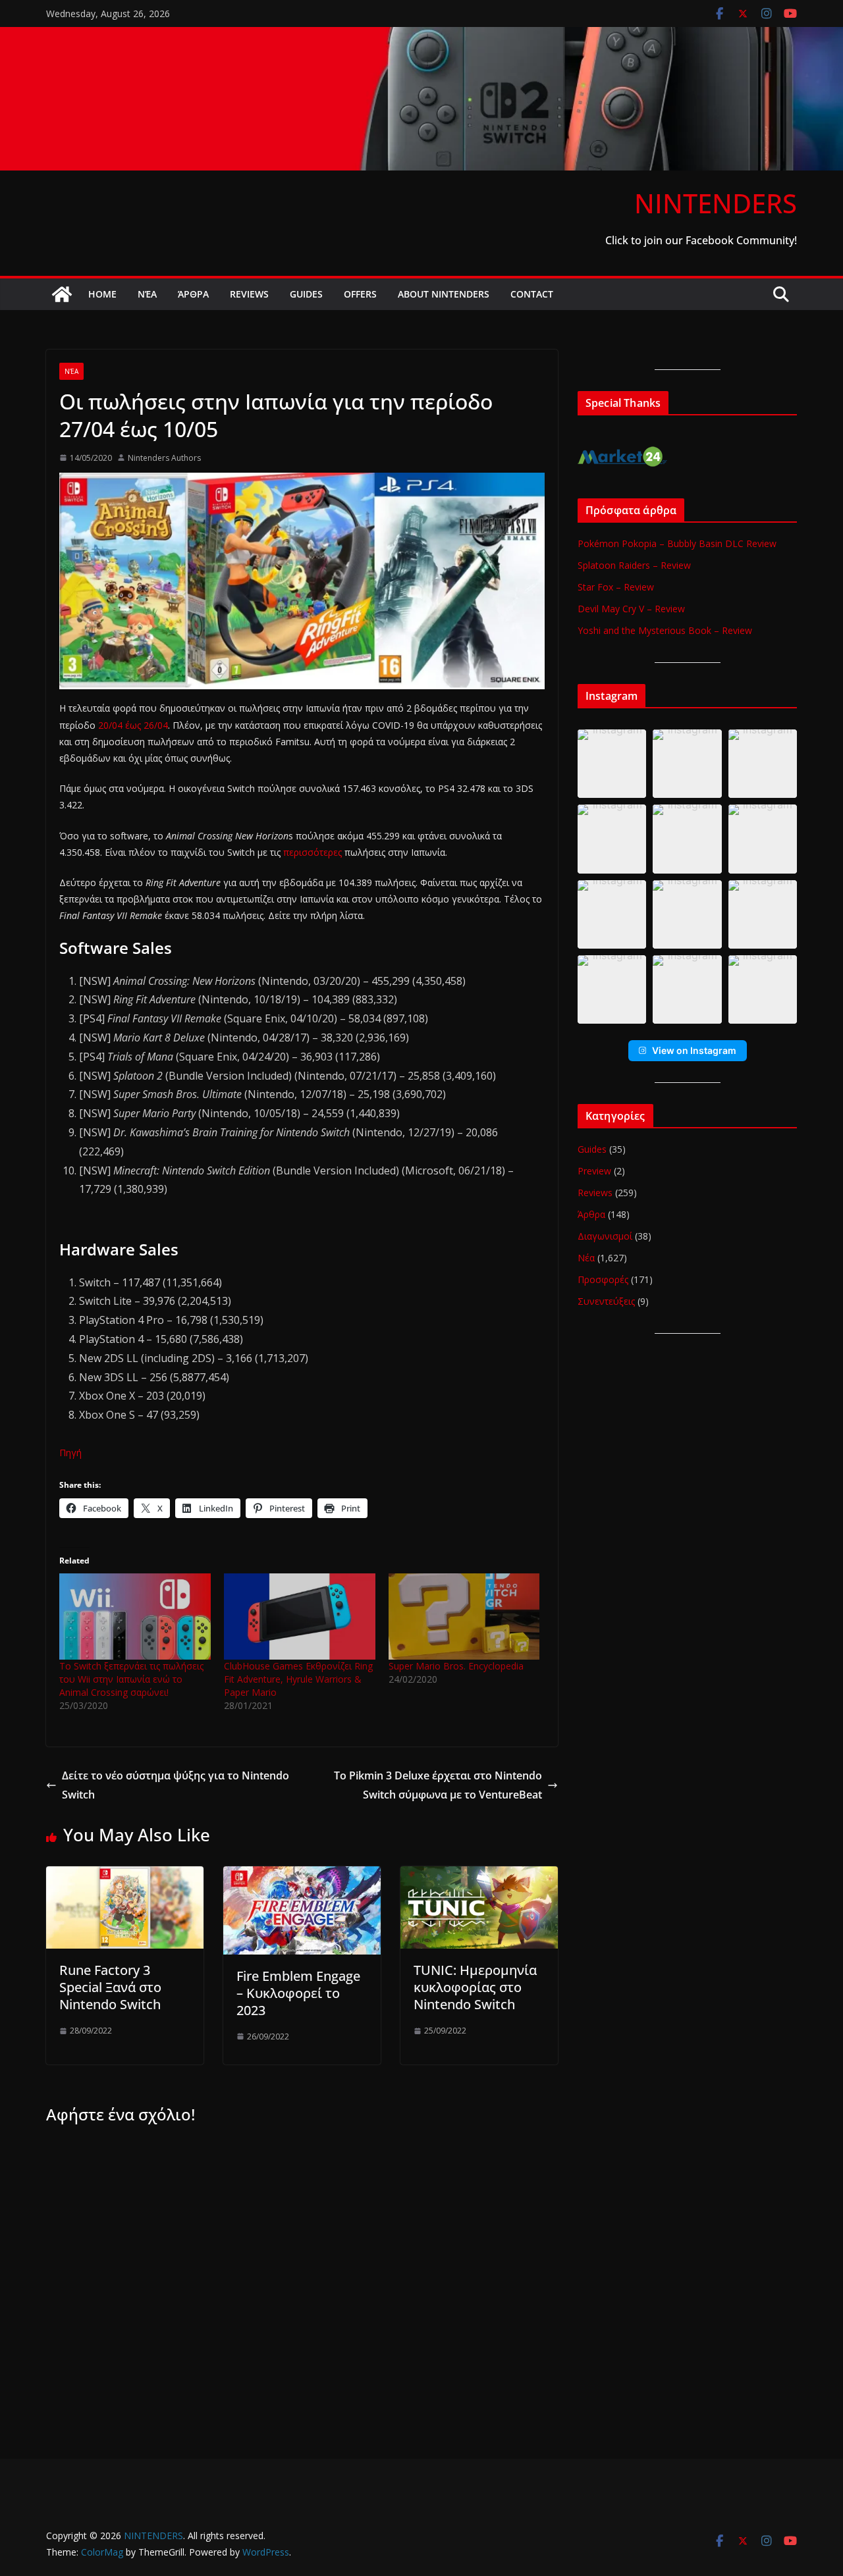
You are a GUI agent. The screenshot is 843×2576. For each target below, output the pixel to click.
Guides (306, 294)
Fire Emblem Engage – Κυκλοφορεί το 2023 (298, 1993)
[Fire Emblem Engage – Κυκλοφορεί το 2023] (302, 1876)
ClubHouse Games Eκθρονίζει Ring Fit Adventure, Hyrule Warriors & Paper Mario (298, 1679)
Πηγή (70, 1453)
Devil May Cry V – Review (631, 609)
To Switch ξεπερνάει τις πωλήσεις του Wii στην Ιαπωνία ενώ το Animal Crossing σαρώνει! (131, 1679)
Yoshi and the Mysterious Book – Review (665, 630)
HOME (102, 294)
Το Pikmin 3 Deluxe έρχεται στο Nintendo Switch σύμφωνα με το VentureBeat (438, 1785)
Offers (360, 294)
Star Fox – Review (616, 587)
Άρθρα (193, 294)
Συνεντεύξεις (606, 1301)
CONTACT (532, 294)
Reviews (249, 294)
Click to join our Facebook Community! (701, 240)
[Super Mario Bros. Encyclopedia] (464, 1617)
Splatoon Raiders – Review (634, 565)
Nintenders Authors (164, 458)
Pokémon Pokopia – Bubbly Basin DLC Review (677, 543)
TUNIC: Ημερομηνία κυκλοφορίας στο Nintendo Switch (475, 1987)
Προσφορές (603, 1279)
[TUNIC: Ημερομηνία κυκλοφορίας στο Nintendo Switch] (479, 1876)
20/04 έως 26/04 (133, 725)
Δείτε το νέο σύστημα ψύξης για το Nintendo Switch (176, 1785)
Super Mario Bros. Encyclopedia (456, 1666)
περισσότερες (314, 852)
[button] (612, 764)
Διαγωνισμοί (605, 1236)
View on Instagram (694, 1050)
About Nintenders (444, 294)
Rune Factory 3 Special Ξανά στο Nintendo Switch (110, 1987)
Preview (594, 1171)
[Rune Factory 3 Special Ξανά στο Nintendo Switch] (125, 1876)
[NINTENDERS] (421, 36)
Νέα (147, 294)
